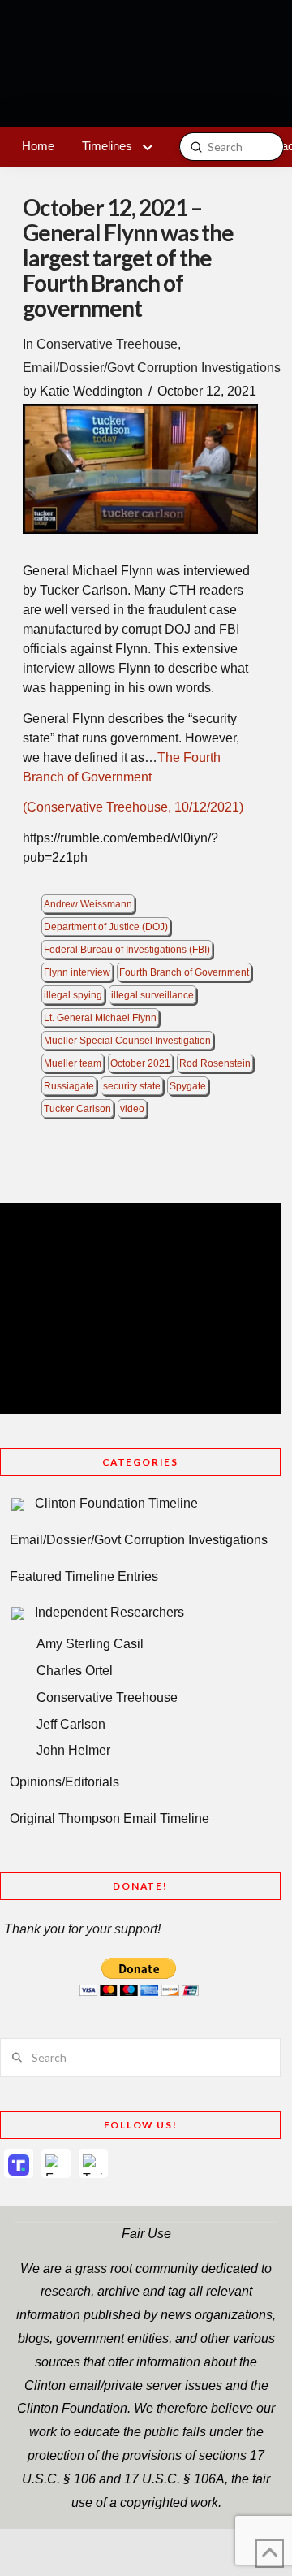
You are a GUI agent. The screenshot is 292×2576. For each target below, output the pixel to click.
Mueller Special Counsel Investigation (127, 1041)
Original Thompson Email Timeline (109, 1818)
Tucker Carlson (77, 1109)
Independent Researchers (109, 1612)
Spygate (188, 1086)
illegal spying (73, 995)
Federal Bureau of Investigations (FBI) (127, 950)
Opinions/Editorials (64, 1782)
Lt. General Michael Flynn (100, 1018)
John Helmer (73, 1750)
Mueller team (73, 1063)
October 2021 (140, 1063)
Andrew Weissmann (88, 904)
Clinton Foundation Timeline (116, 1503)
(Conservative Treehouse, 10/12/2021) (133, 807)
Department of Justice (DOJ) (106, 927)
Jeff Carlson (71, 1724)
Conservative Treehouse (107, 344)
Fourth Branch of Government (184, 972)
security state (132, 1086)
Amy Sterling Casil (90, 1644)
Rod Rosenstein (215, 1063)
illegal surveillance (152, 995)
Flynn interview (77, 972)
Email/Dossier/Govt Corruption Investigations (152, 368)
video (132, 1109)
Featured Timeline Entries (84, 1576)
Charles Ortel (75, 1671)
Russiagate (69, 1086)
